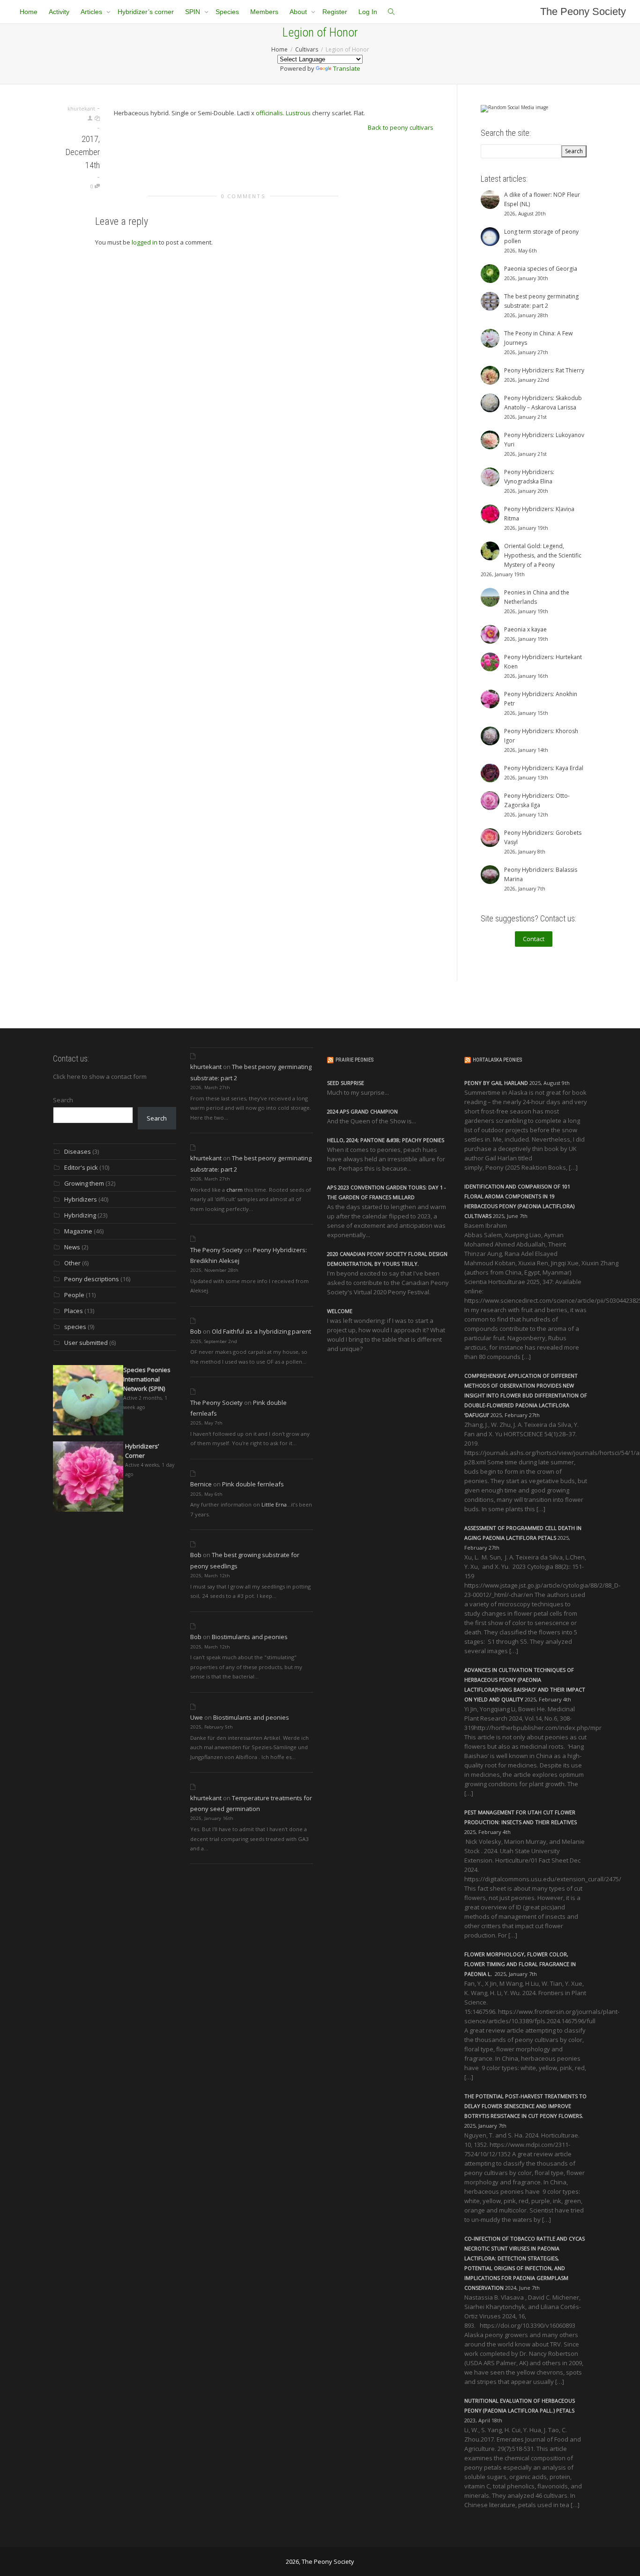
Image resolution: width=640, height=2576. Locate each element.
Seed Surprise (346, 1083)
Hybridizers (81, 1199)
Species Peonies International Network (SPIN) (147, 1379)
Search (63, 1100)
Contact (534, 939)
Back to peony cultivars (401, 127)
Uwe (197, 1717)
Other (72, 1263)
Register (335, 12)
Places (74, 1311)
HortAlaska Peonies (497, 1060)
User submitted (86, 1343)
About (299, 12)
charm (234, 1190)
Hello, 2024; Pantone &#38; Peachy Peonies (386, 1140)
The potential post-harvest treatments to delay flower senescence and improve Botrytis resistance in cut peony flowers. (525, 2106)
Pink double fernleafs (253, 1484)
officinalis (269, 113)
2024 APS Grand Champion (362, 1111)
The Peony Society (583, 11)
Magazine (78, 1231)
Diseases (78, 1151)
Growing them (84, 1183)
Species (227, 12)
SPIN (193, 12)
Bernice (201, 1484)
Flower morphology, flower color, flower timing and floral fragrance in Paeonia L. (520, 1964)
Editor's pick (81, 1167)
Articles (92, 12)
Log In (368, 12)
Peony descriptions (92, 1279)
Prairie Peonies (354, 1060)
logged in (145, 242)
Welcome (340, 1311)
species (75, 1327)
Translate (347, 68)
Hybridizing (80, 1215)
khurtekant (206, 1067)
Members (264, 12)
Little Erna (274, 1504)
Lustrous (298, 113)
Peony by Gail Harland (496, 1083)
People (74, 1295)
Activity (59, 12)
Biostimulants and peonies (250, 1637)
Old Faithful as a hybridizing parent (261, 1331)
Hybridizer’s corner (146, 12)
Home (29, 12)
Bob (196, 1331)
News (72, 1247)
